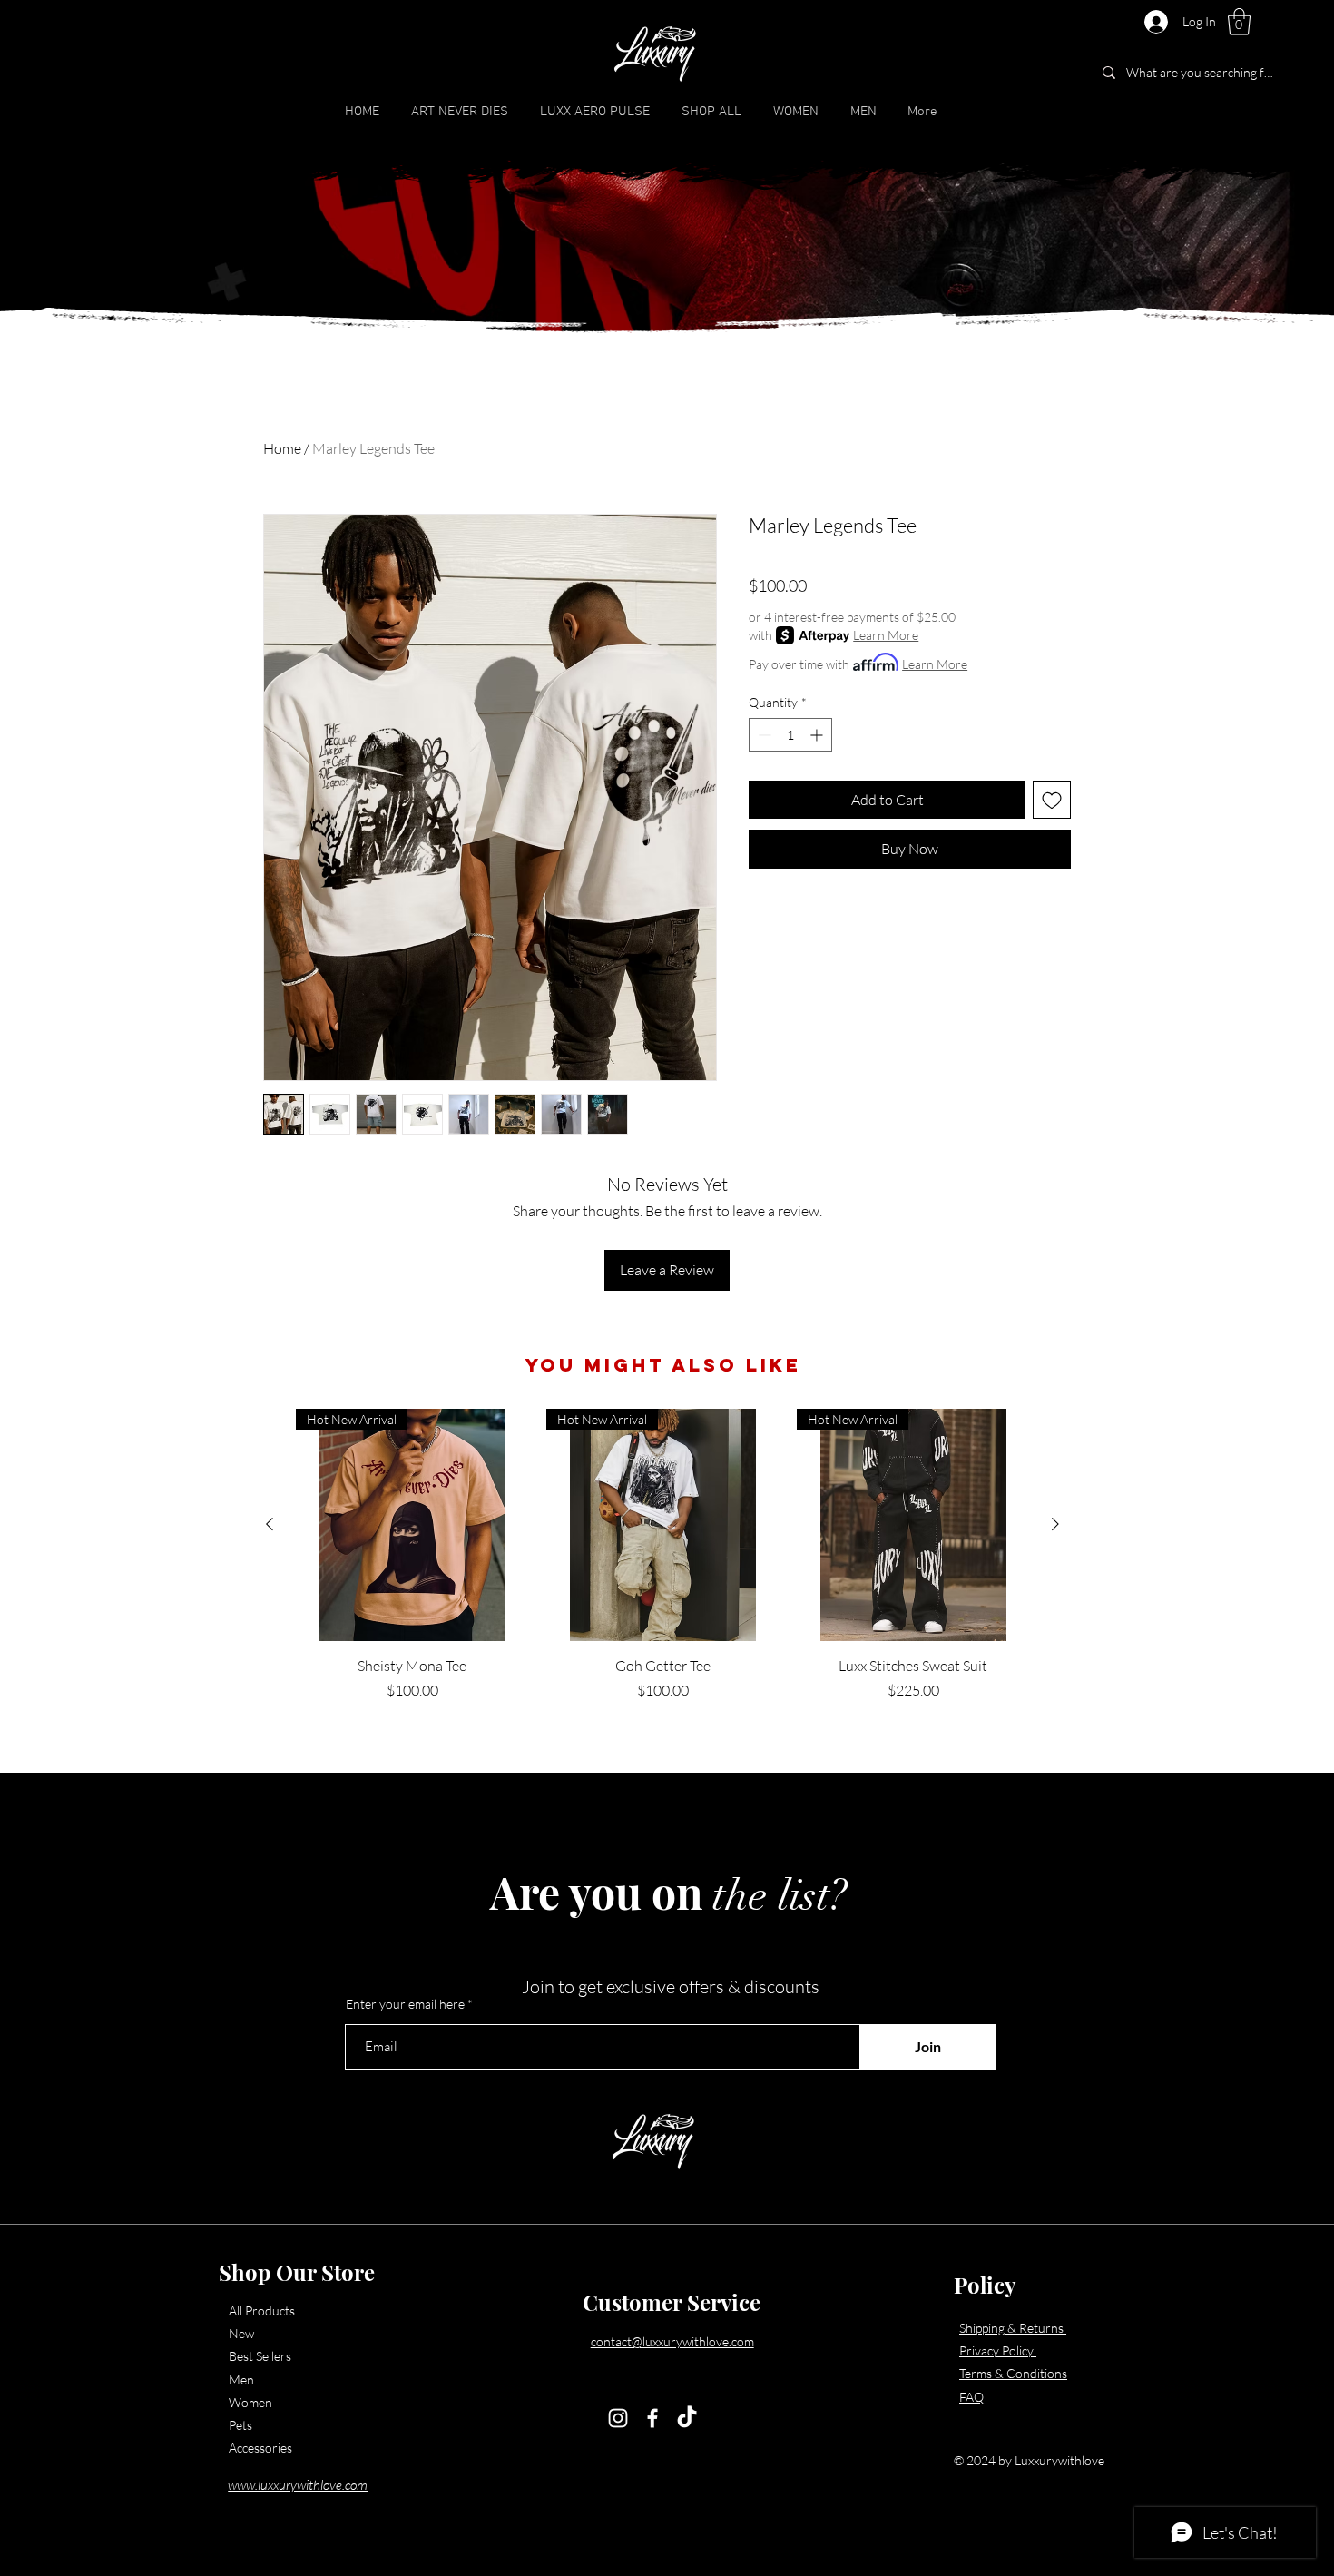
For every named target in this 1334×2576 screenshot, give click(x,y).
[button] (1239, 22)
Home (282, 448)
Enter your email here (405, 2004)
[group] (662, 1555)
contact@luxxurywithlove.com (672, 2341)
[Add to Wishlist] (1052, 800)
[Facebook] (652, 2418)
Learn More (886, 635)
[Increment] (818, 735)
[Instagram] (618, 2418)
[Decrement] (763, 735)
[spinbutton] (790, 735)
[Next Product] (1055, 1524)
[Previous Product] (270, 1524)
